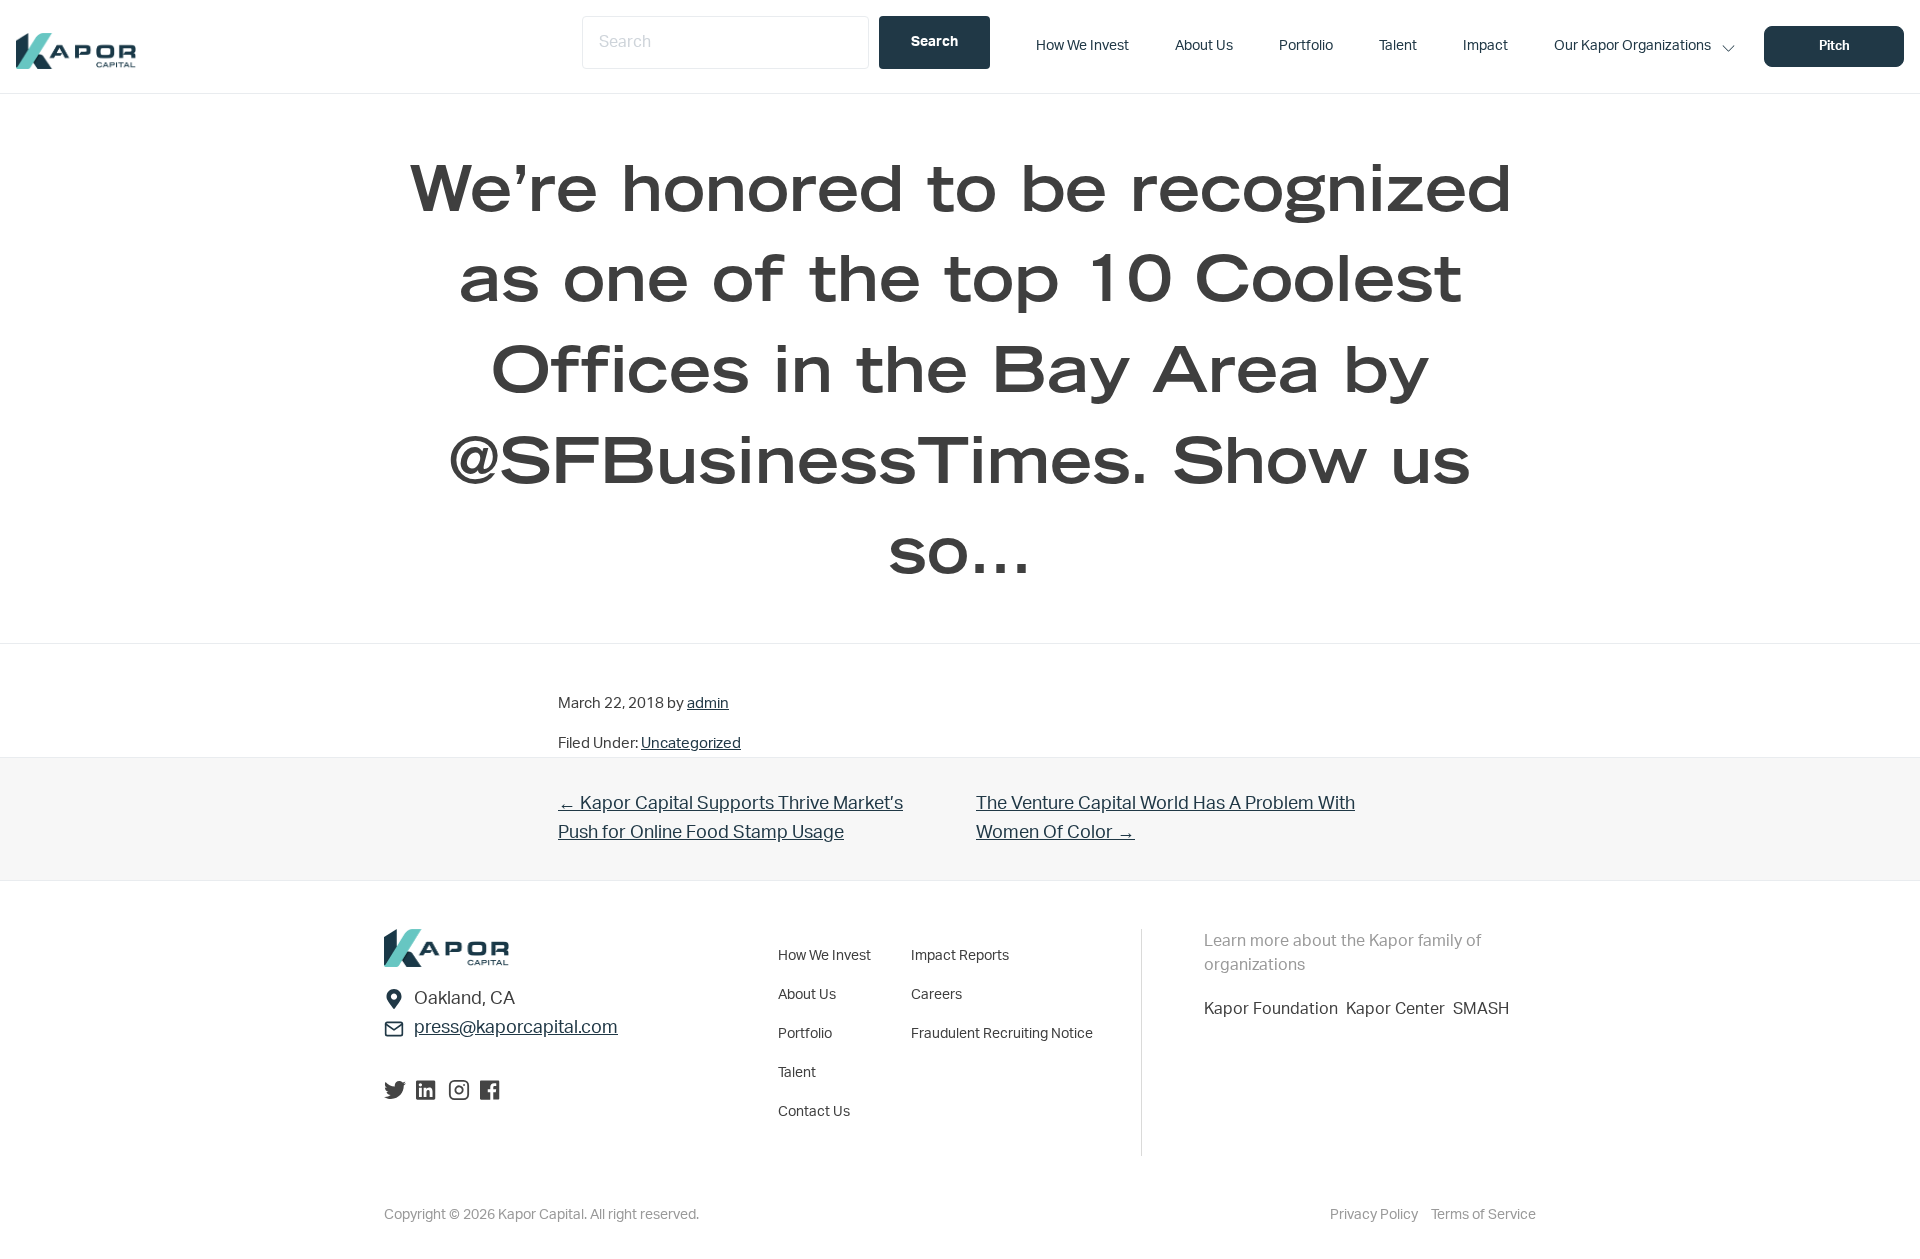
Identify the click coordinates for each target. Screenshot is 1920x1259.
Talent (797, 1073)
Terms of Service (1483, 1215)
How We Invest (824, 956)
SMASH (1481, 1009)
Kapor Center (1399, 1009)
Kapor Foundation (1275, 1009)
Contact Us (814, 1112)
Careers (936, 995)
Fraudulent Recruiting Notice (1002, 1034)
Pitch (1834, 46)
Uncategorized (691, 743)
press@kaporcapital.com (516, 1028)
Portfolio (805, 1034)
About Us (807, 995)
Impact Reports (960, 956)
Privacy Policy (1375, 1215)
